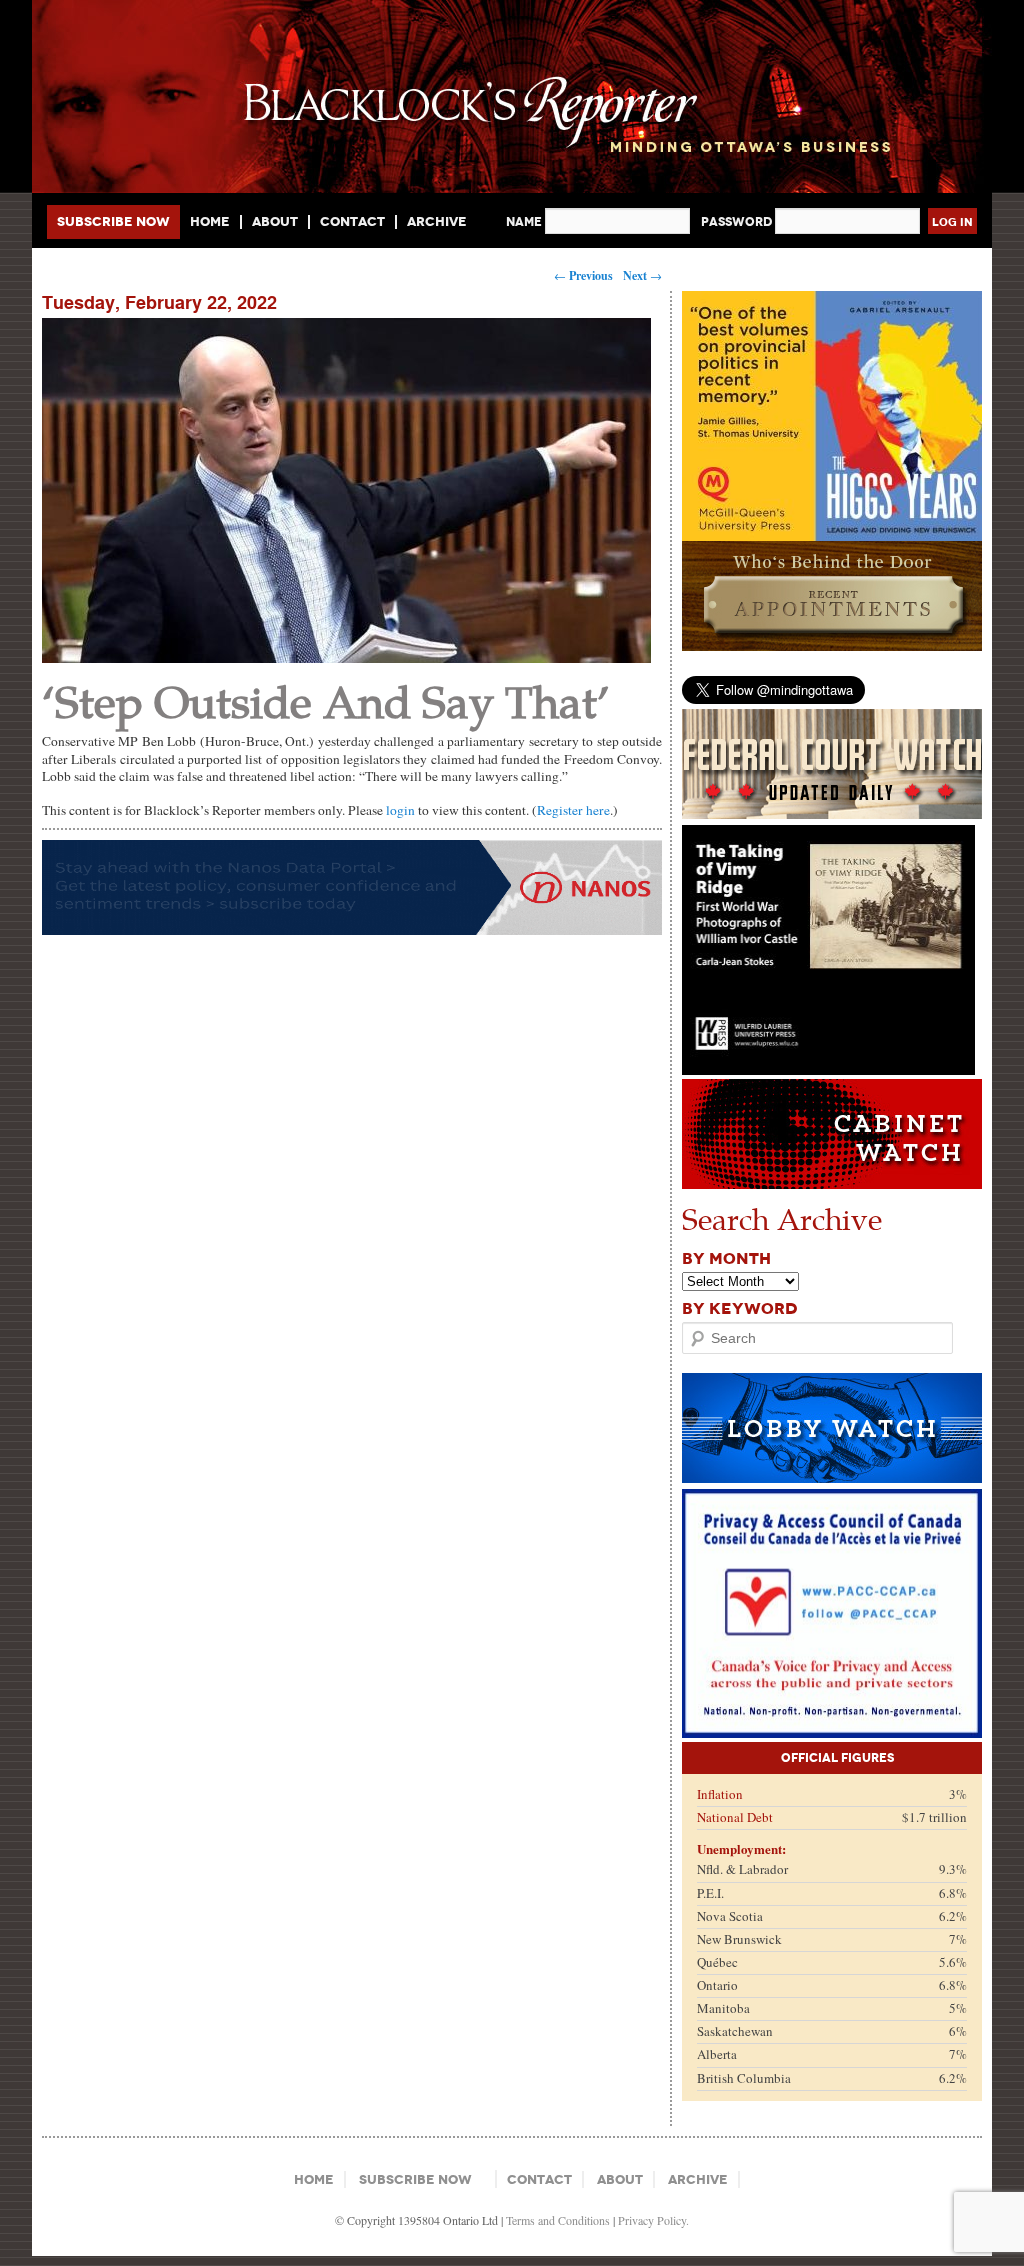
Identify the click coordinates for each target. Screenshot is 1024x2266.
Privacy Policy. (653, 2220)
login (400, 810)
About (275, 222)
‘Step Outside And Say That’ (326, 700)
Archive (437, 221)
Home (210, 222)
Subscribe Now (113, 221)
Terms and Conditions (558, 2220)
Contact (352, 222)
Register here (573, 810)
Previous (583, 275)
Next (642, 275)
